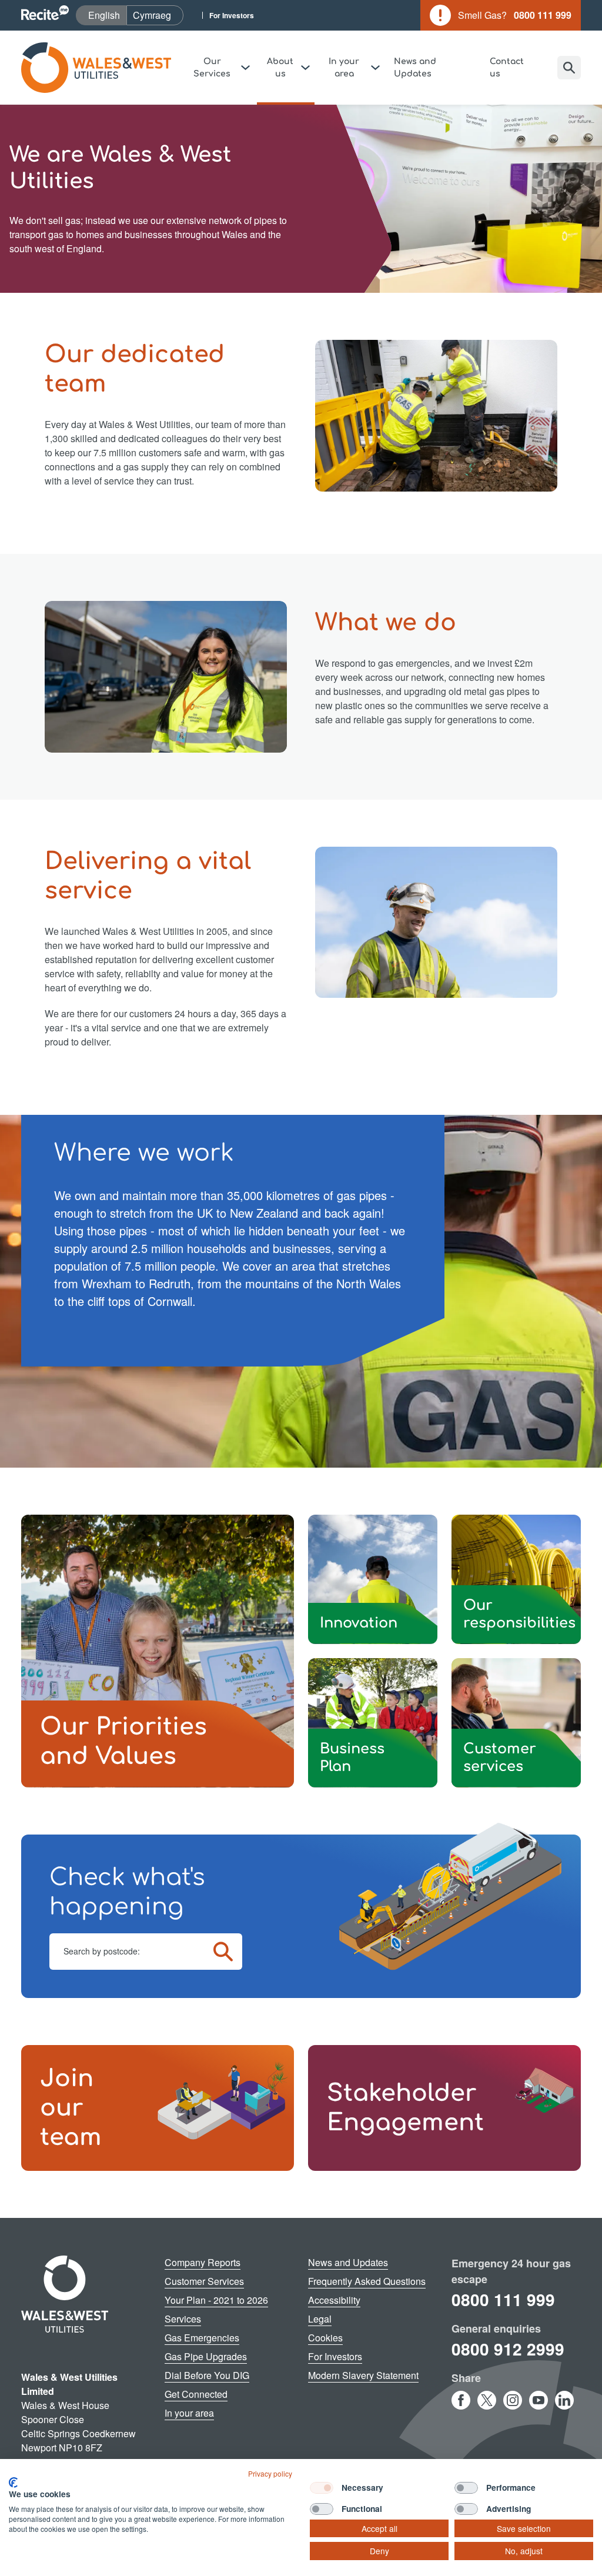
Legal (320, 2319)
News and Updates (415, 68)
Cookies (325, 2338)
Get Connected (196, 2394)
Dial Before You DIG (207, 2375)
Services (183, 2319)
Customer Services (204, 2281)
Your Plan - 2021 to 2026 (216, 2300)
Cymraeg (158, 15)
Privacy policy (270, 2473)
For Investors (232, 15)
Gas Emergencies (202, 2338)
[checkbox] (322, 2488)
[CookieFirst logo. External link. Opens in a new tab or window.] (13, 2483)
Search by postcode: (102, 1951)
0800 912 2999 (508, 2349)
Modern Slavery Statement (363, 2375)
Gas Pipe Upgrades (206, 2356)
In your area (189, 2413)
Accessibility (334, 2300)
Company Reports (203, 2262)
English (107, 15)
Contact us (507, 68)
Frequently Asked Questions (367, 2281)
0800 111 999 (503, 2299)
